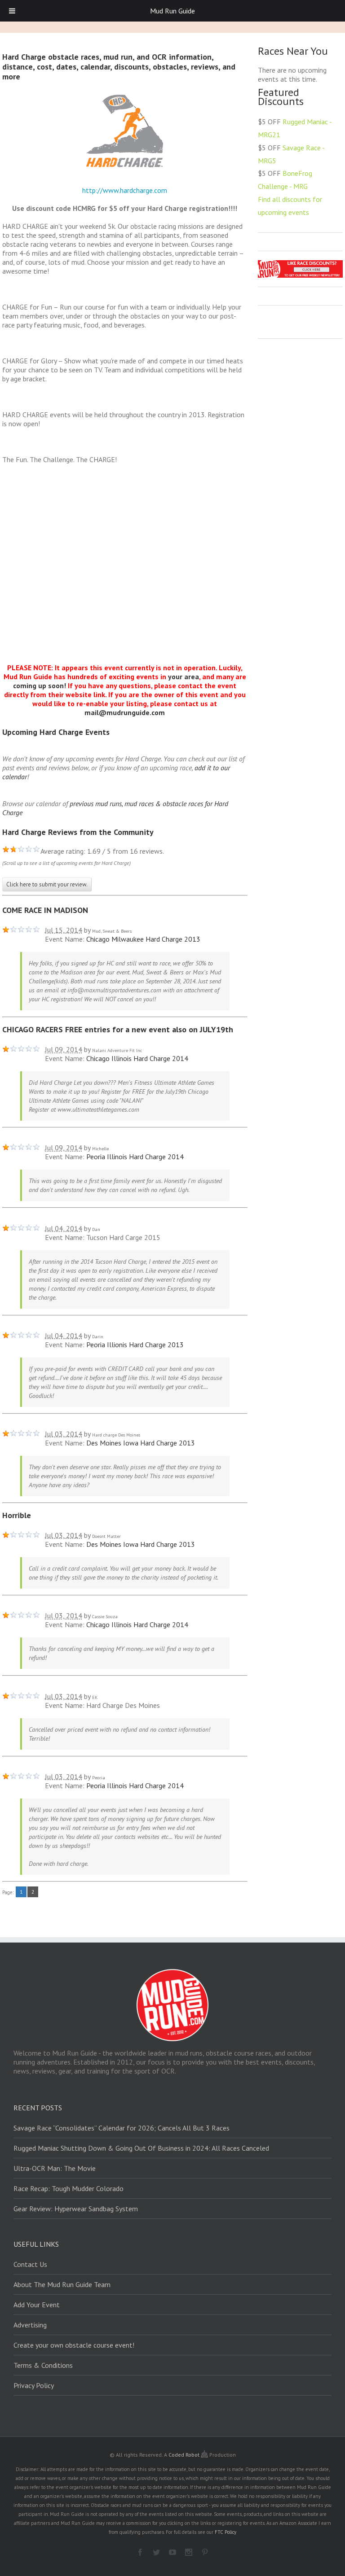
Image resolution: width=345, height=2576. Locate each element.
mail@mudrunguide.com (125, 712)
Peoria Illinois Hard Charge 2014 (135, 1157)
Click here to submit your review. (47, 884)
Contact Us (30, 2264)
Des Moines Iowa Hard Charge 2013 (141, 1443)
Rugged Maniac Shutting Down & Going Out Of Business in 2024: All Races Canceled (141, 2148)
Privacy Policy (34, 2385)
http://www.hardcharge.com (125, 190)
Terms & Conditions (43, 2365)
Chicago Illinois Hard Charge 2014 (137, 1058)
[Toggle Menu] (12, 11)
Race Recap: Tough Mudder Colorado (69, 2188)
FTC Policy (226, 2532)
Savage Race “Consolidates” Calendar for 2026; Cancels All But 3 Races (122, 2128)
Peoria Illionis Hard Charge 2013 (135, 1345)
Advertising (30, 2325)
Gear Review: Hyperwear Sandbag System (76, 2209)
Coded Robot (185, 2455)
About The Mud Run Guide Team (62, 2284)
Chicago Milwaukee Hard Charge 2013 (143, 939)
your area (184, 677)
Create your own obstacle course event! (74, 2345)
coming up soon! (40, 685)
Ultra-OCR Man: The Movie (55, 2168)
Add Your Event (37, 2305)
